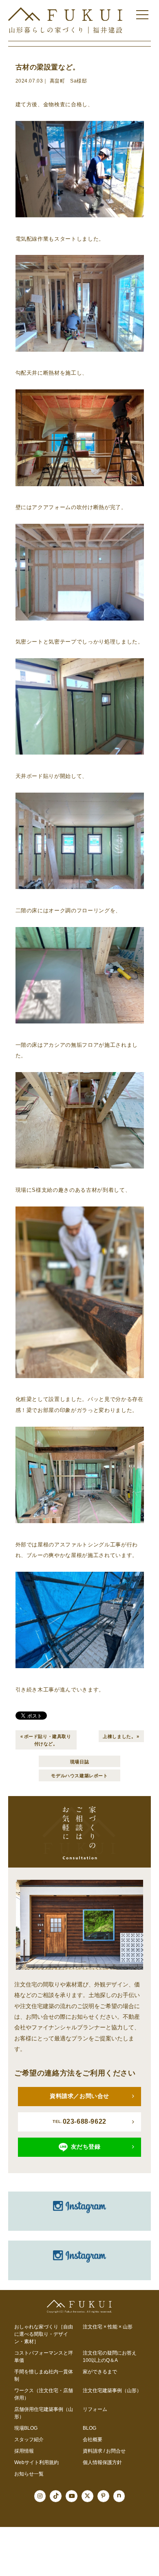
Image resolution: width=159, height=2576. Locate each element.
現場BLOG (26, 2428)
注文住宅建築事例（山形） (112, 2391)
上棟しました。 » (121, 1736)
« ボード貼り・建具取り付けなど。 (46, 1739)
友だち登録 (86, 2147)
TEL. (79, 2121)
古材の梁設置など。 (48, 67)
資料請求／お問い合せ (79, 2096)
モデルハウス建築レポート (79, 1775)
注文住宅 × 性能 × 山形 (108, 2327)
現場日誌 (79, 1761)
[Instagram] (40, 2496)
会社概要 (93, 2440)
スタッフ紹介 (29, 2440)
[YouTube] (72, 2496)
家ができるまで (100, 2372)
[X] (87, 2496)
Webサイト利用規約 (36, 2462)
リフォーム (95, 2409)
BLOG (89, 2428)
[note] (119, 2496)
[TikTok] (56, 2496)
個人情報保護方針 (102, 2462)
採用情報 (24, 2451)
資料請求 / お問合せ (104, 2451)
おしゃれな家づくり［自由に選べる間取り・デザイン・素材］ (44, 2334)
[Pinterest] (103, 2496)
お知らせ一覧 (29, 2474)
